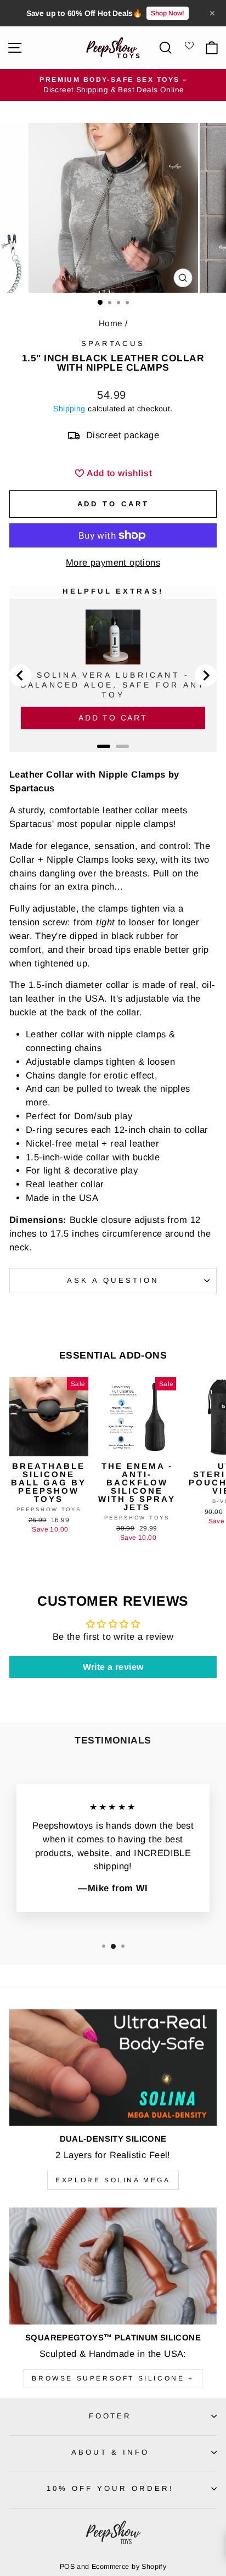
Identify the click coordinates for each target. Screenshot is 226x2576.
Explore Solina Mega (113, 2180)
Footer (111, 2416)
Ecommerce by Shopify (129, 2567)
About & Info (111, 2452)
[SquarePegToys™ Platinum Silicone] (113, 2266)
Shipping (69, 409)
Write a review (113, 1667)
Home (111, 323)
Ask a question (113, 1280)
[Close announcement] (212, 13)
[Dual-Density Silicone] (113, 2068)
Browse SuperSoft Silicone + (113, 2378)
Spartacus (113, 343)
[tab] (104, 746)
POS (67, 2567)
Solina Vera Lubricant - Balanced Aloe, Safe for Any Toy (113, 685)
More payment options (113, 563)
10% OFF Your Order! (110, 2488)
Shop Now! (168, 13)
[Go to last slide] (20, 675)
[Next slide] (206, 675)
